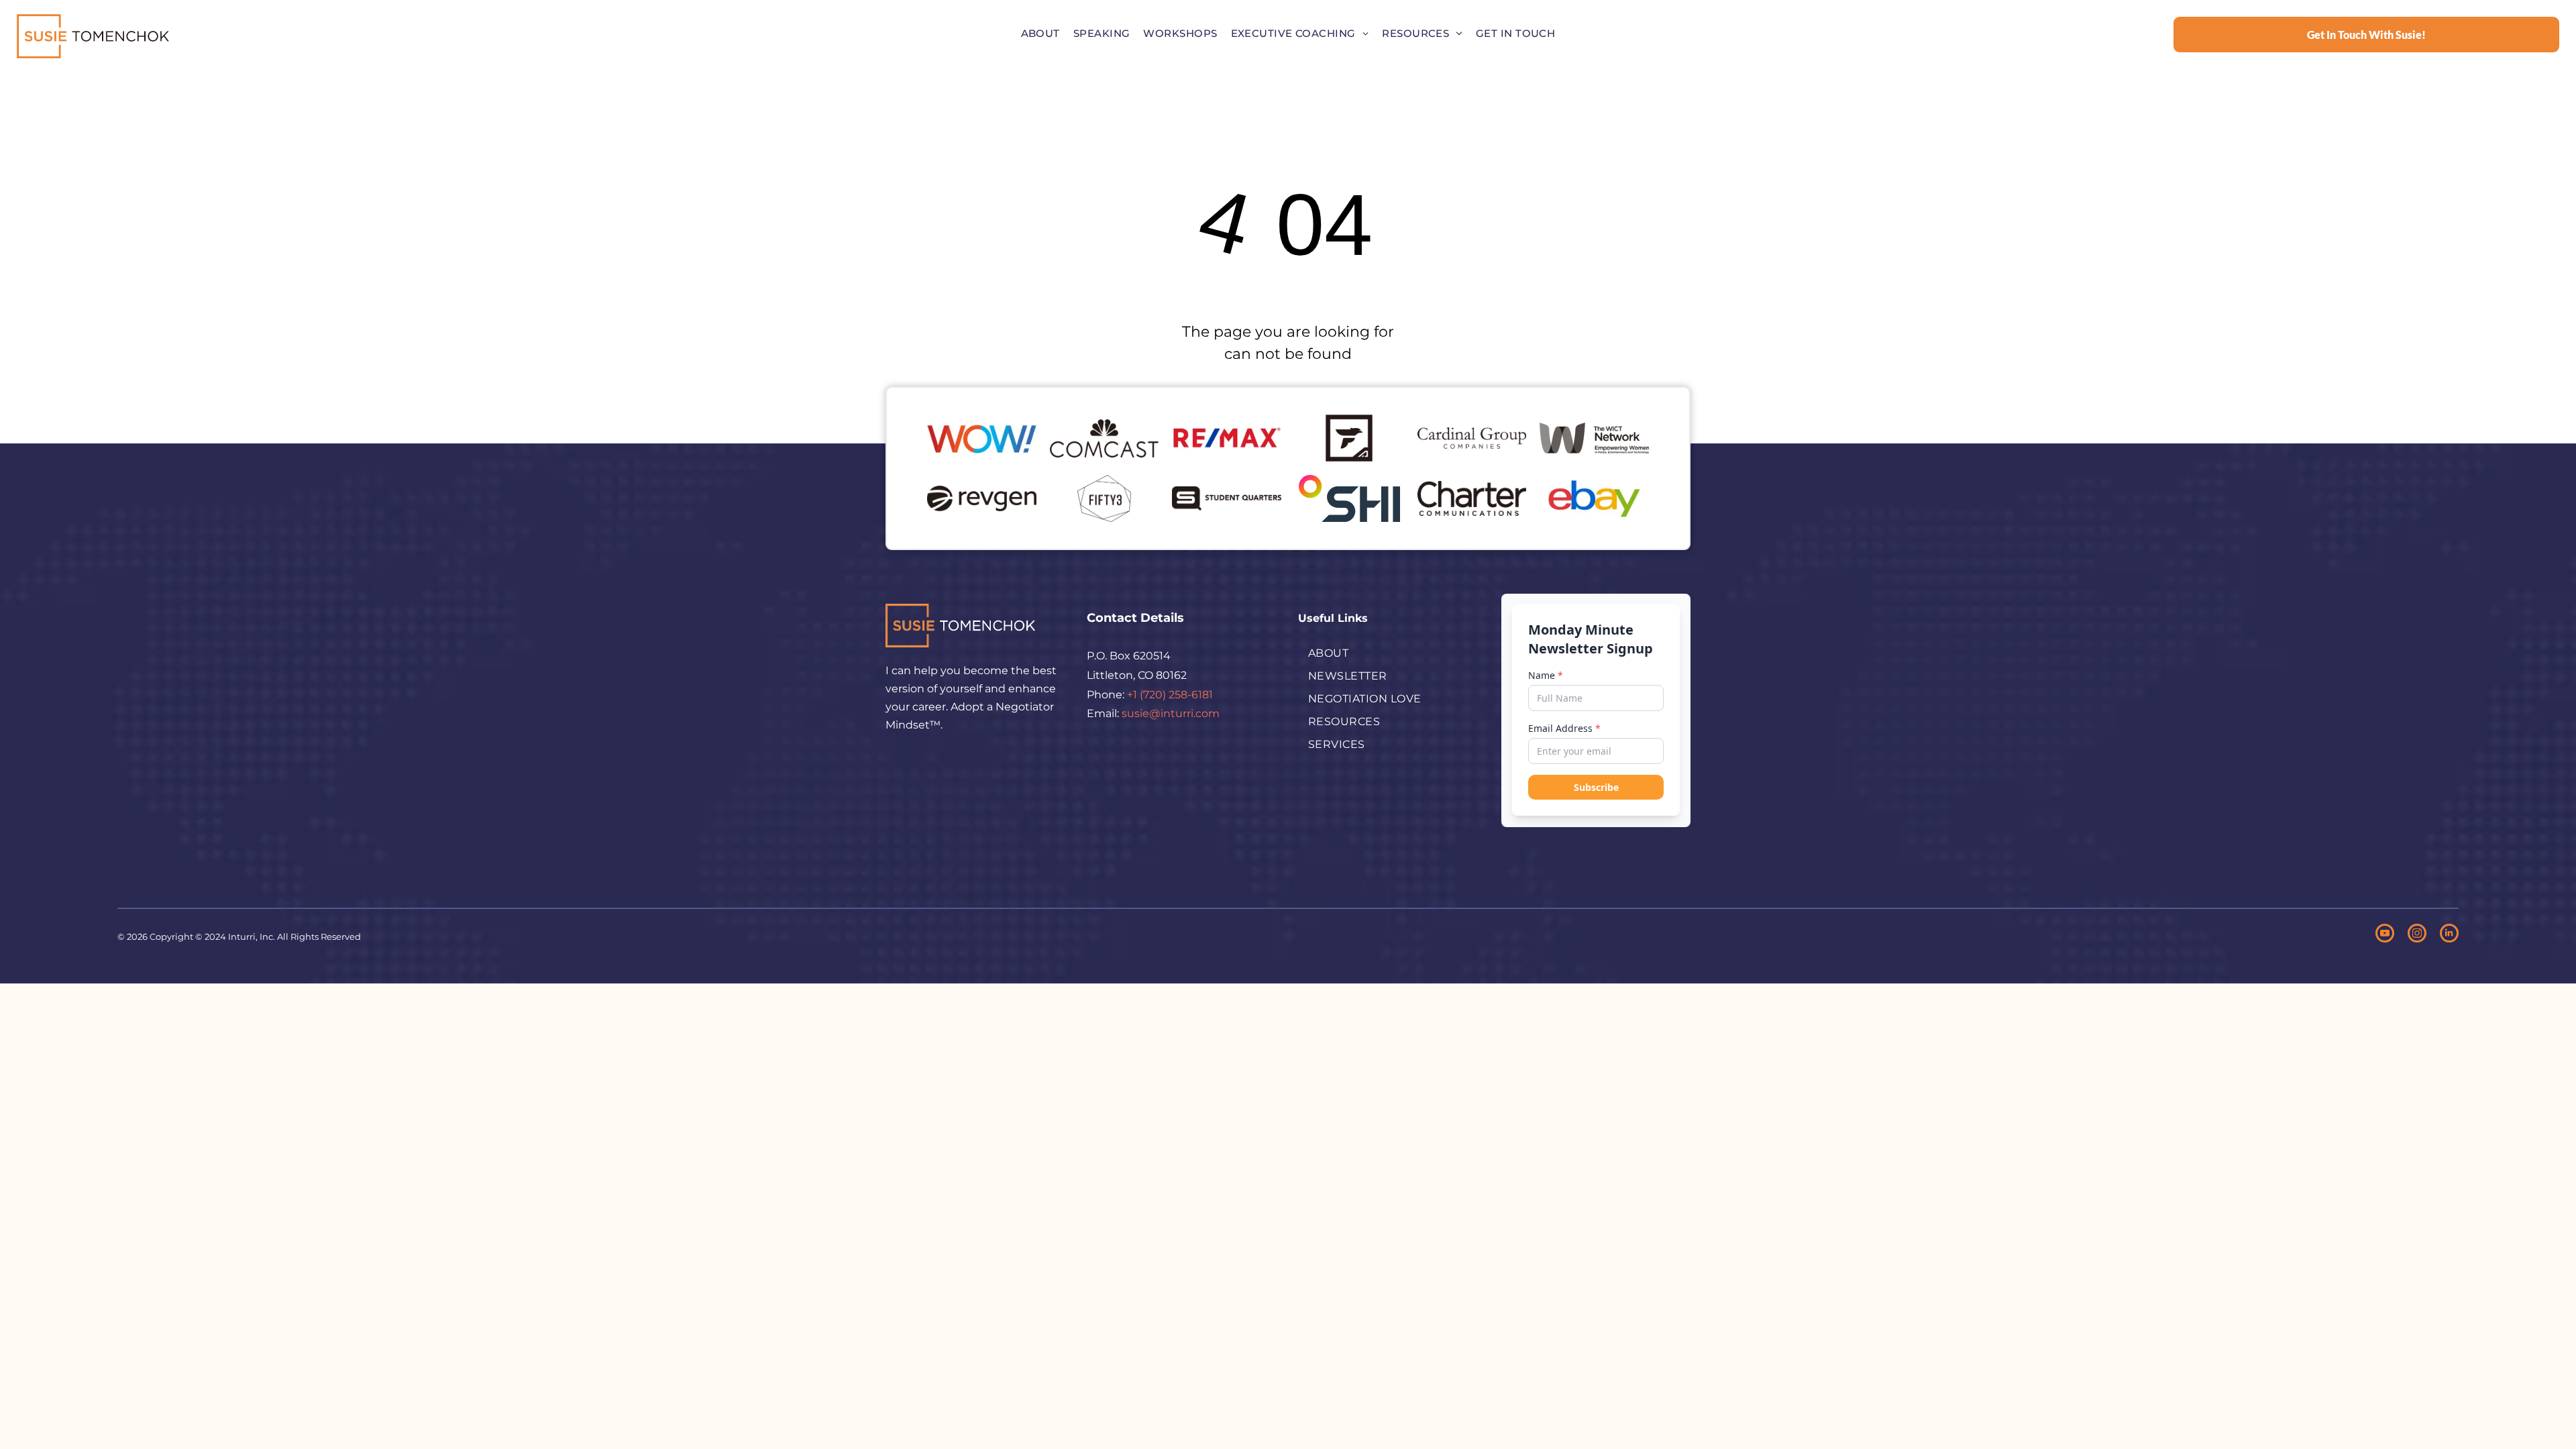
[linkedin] (2449, 935)
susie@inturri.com (1171, 713)
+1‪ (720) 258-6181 (1170, 695)
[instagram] (2417, 935)
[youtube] (2385, 935)
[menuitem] (1040, 34)
